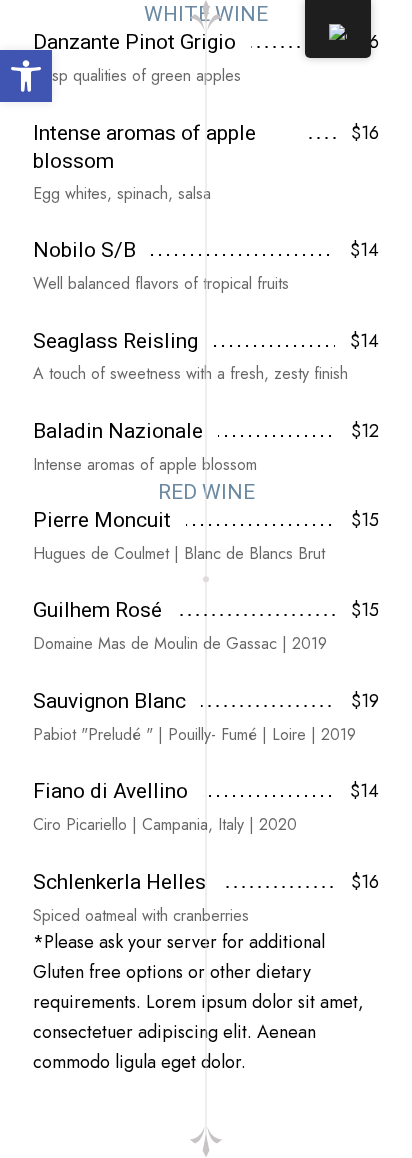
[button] (26, 76)
